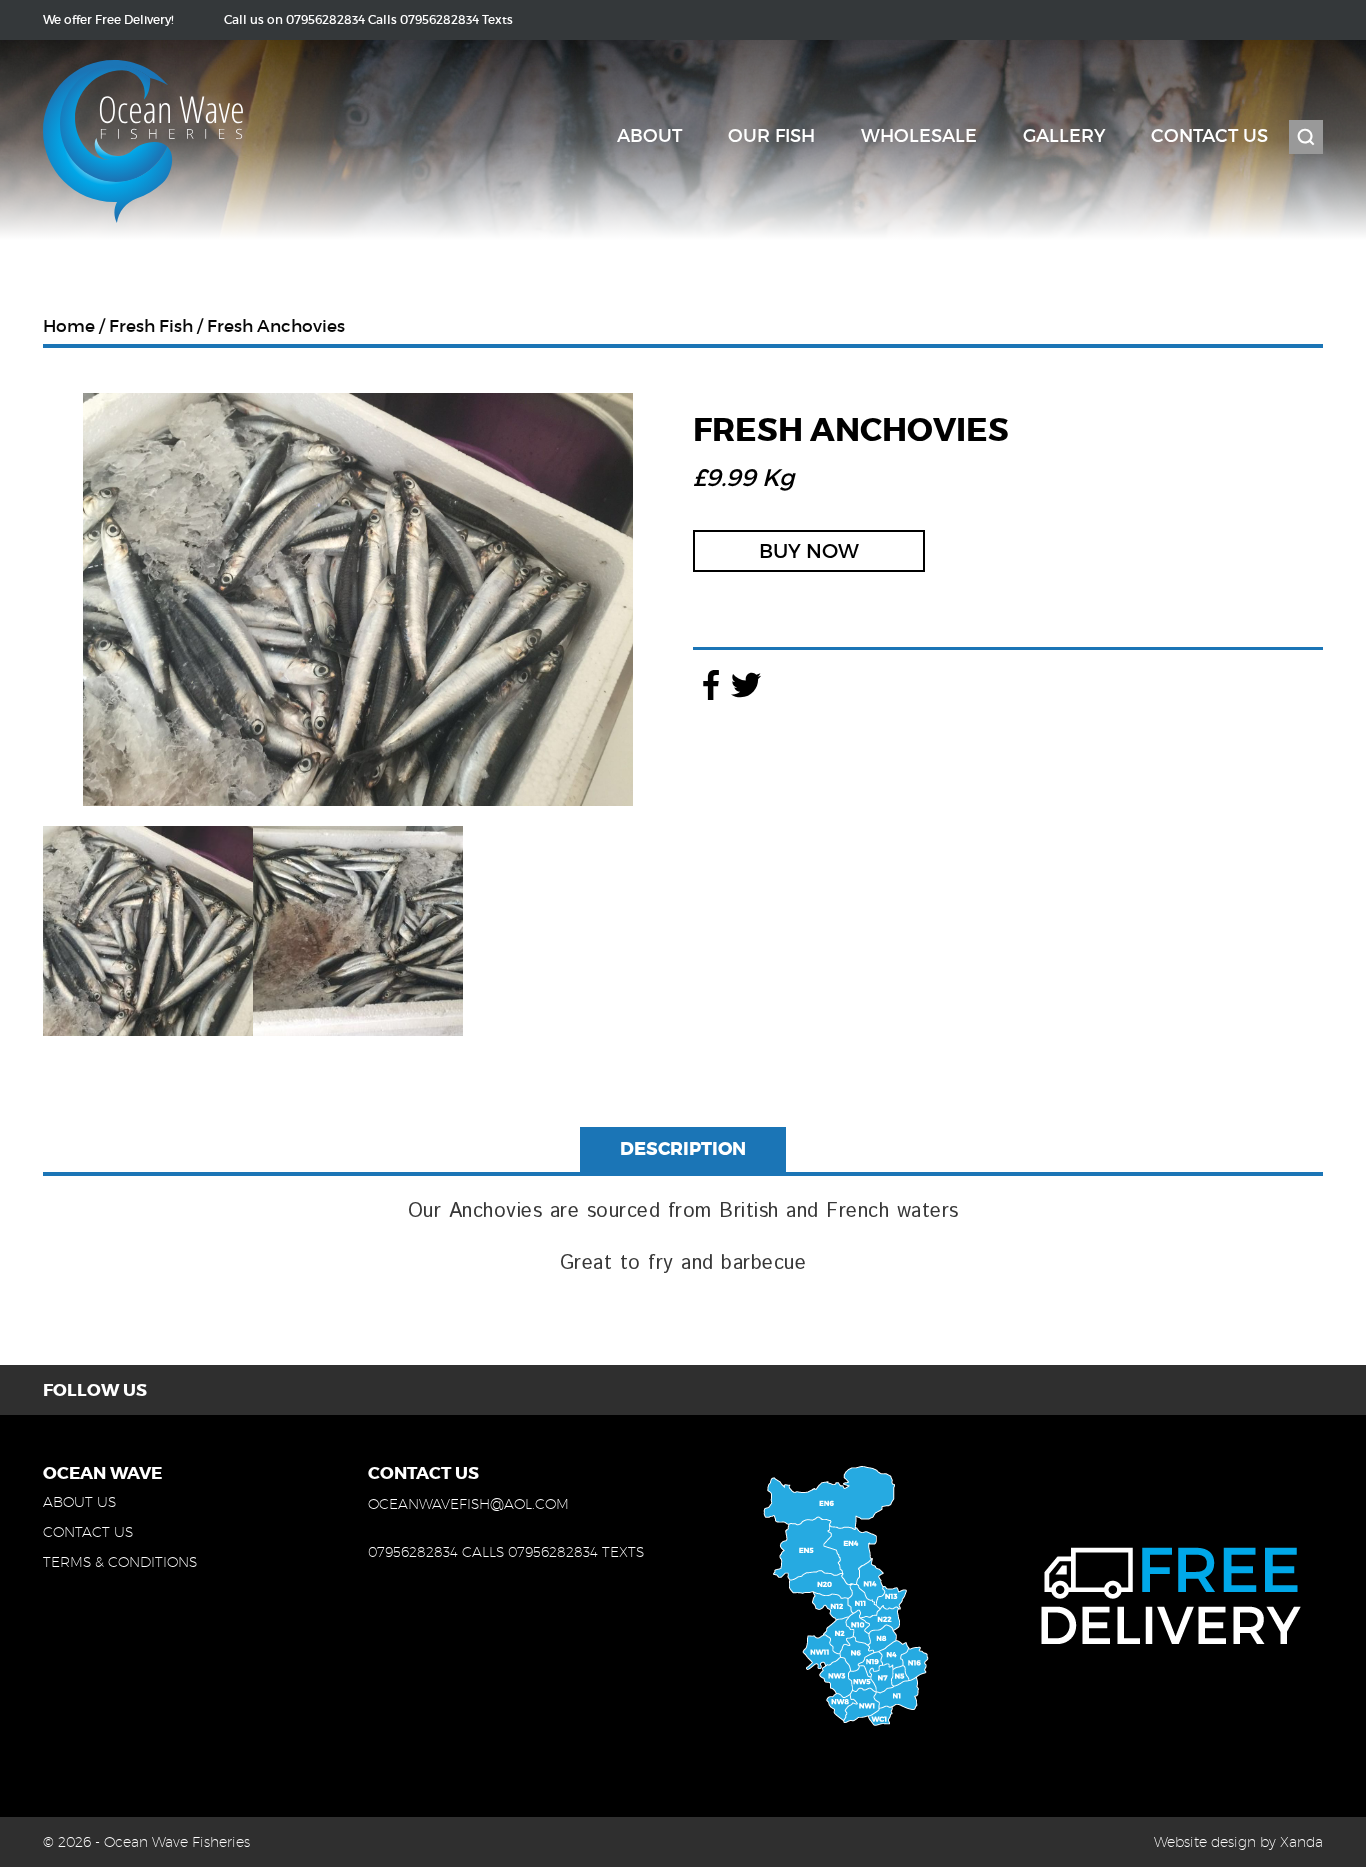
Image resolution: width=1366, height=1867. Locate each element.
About (649, 136)
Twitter (745, 685)
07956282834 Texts (456, 19)
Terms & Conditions (120, 1562)
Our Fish (771, 136)
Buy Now (809, 551)
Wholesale (919, 136)
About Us (79, 1502)
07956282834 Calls (341, 19)
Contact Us (1209, 136)
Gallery (1064, 136)
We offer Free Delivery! (108, 19)
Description (683, 1149)
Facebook (710, 685)
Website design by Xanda (1238, 1842)
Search (1306, 137)
